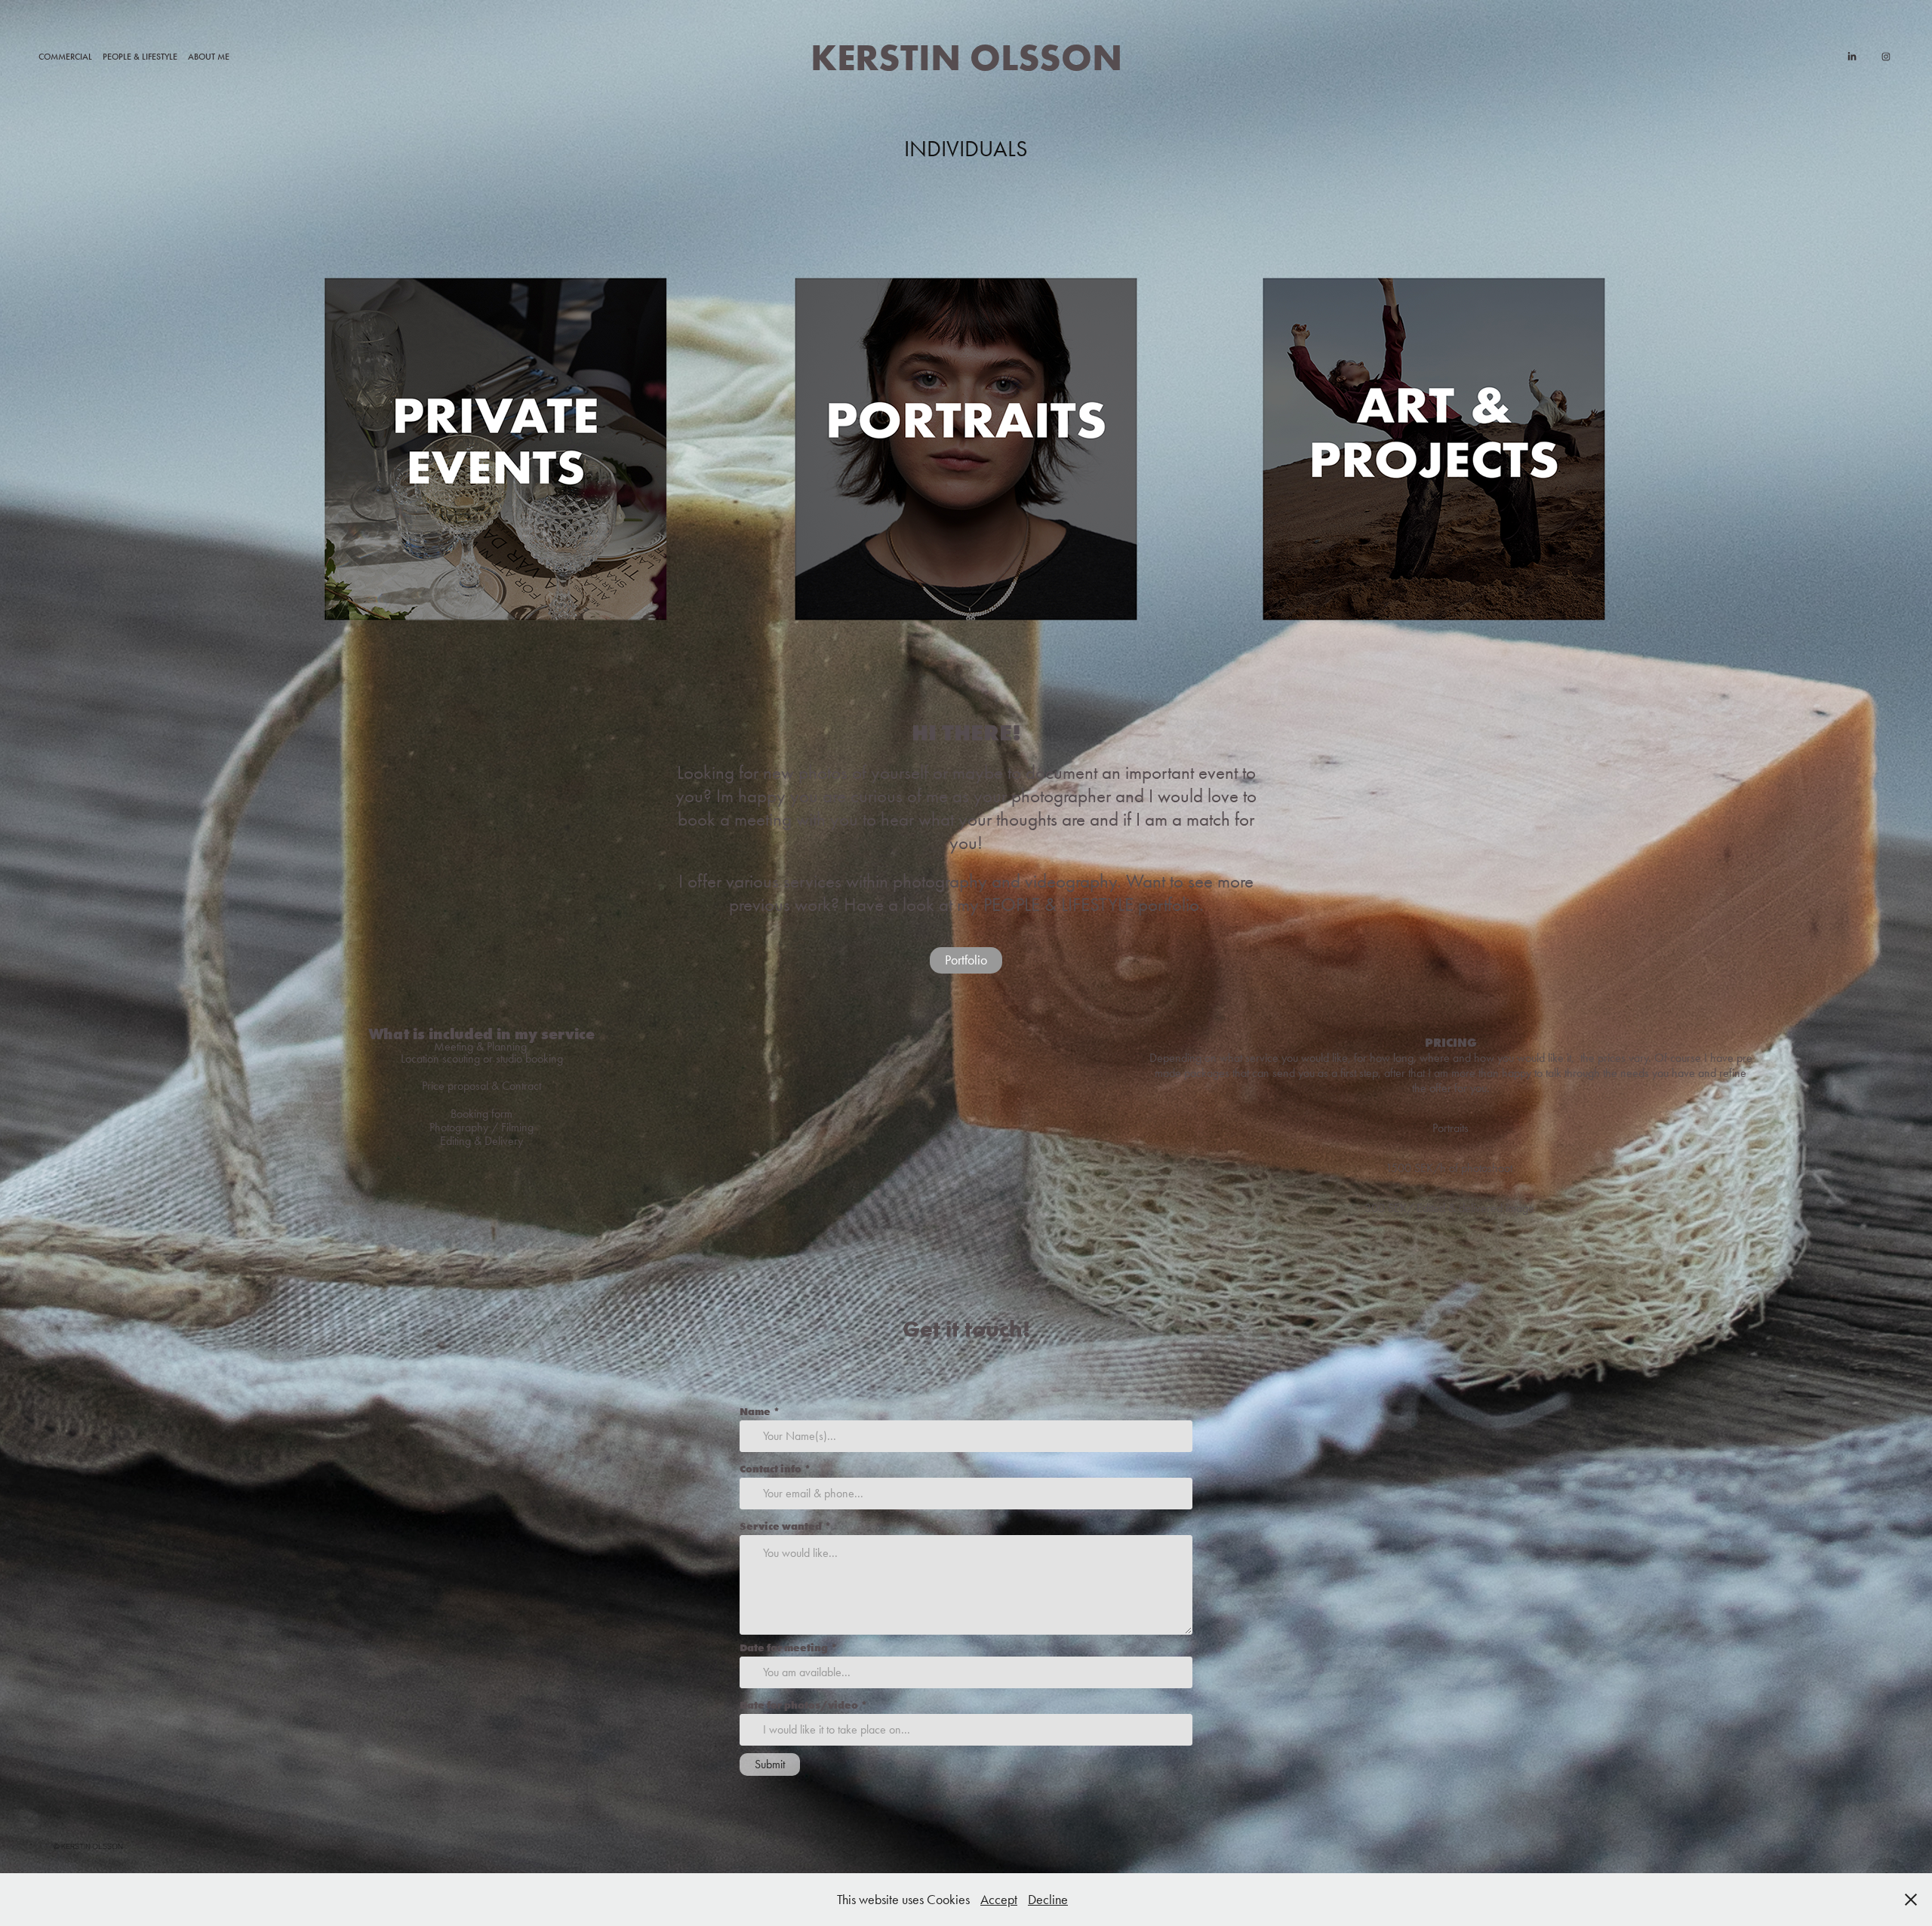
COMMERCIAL (65, 57)
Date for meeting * (789, 1648)
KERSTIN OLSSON (966, 57)
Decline (1048, 1900)
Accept (999, 1900)
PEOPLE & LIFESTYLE (140, 57)
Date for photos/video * (804, 1705)
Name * (760, 1411)
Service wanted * (786, 1526)
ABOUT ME (209, 57)
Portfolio (966, 960)
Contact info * (775, 1469)
